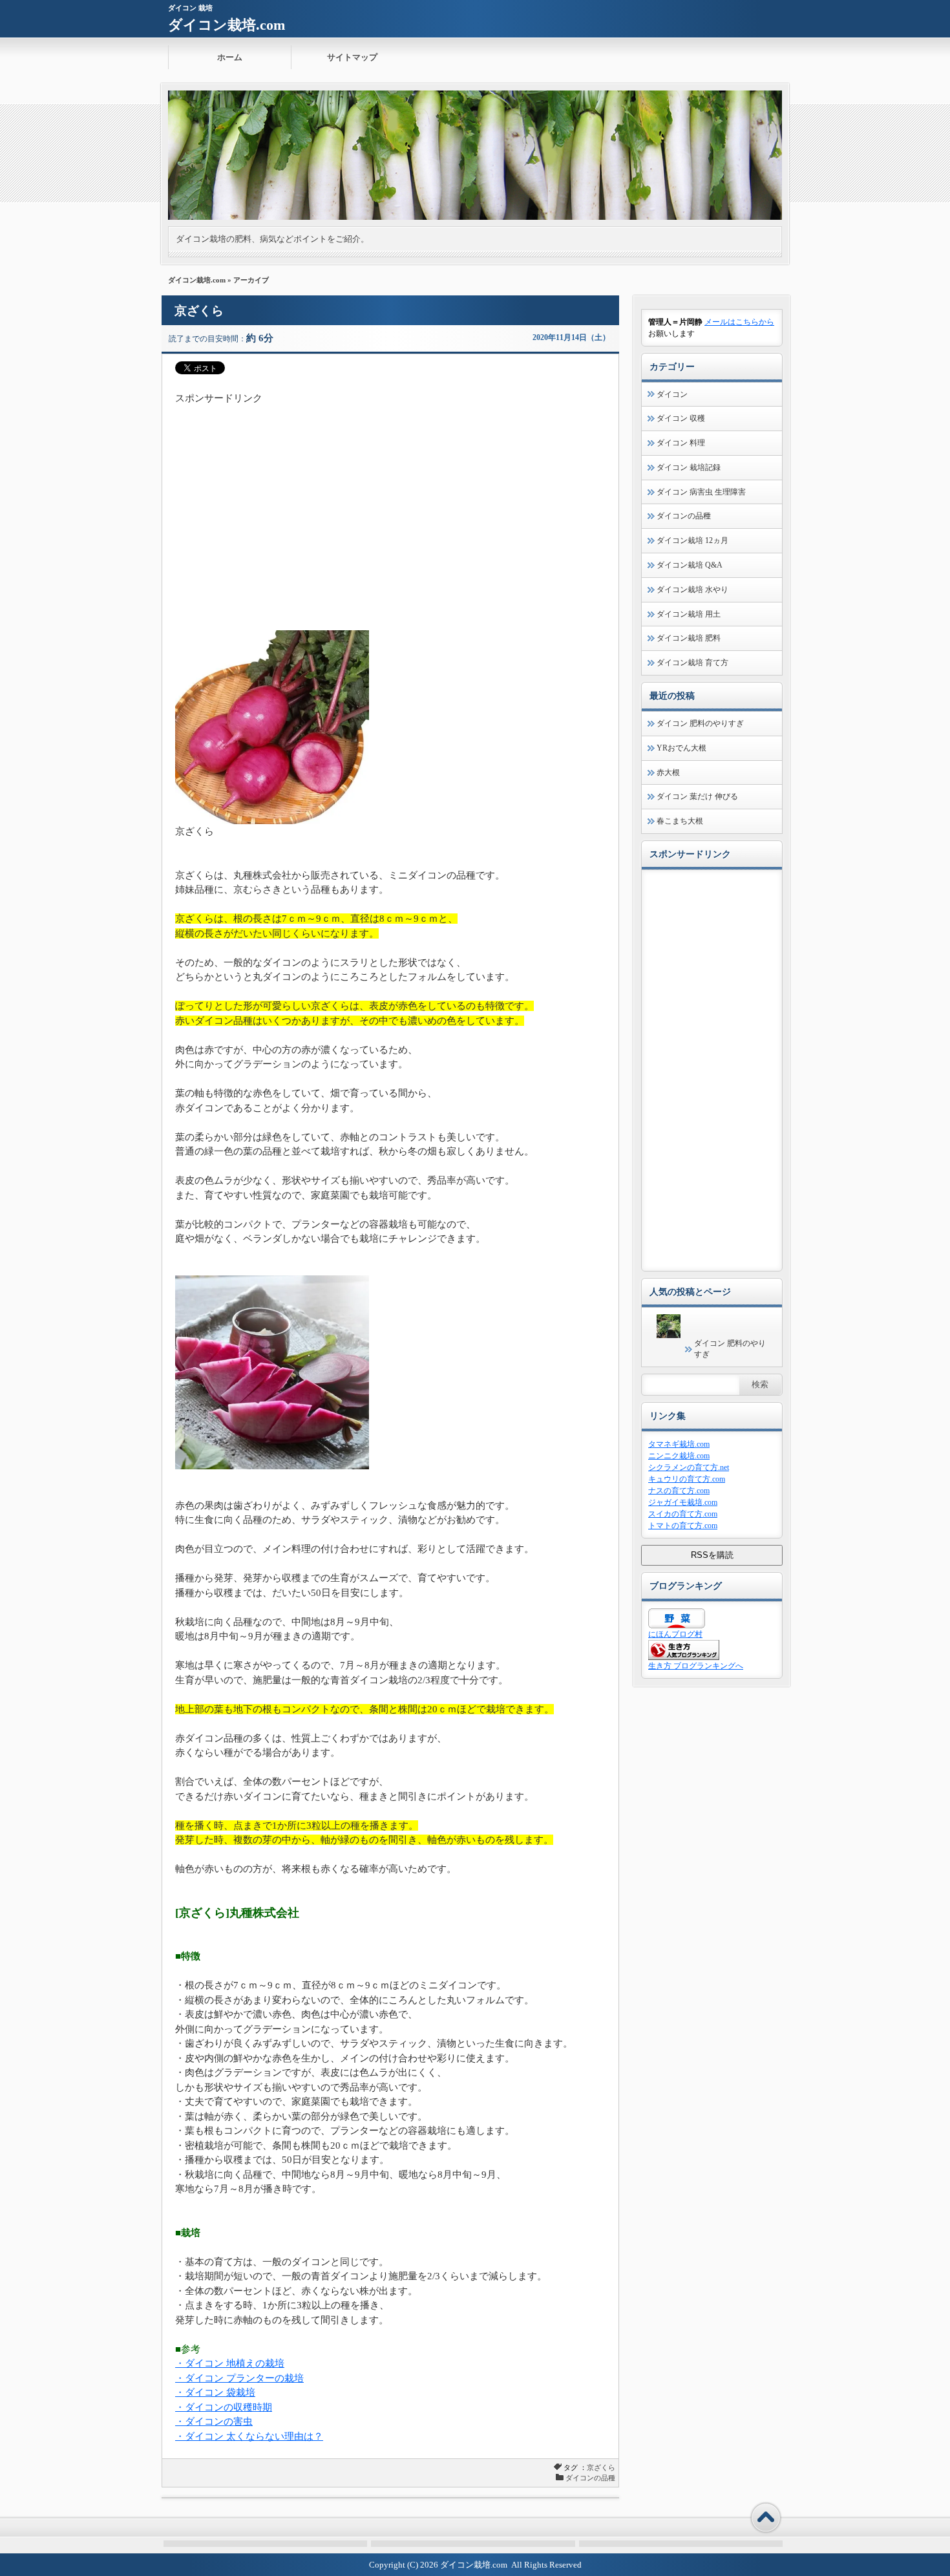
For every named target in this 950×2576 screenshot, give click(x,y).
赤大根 (668, 772)
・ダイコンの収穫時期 (224, 2407)
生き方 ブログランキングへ (696, 1666)
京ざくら (199, 311)
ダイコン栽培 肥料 (689, 638)
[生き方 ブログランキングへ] (684, 1657)
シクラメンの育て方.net (689, 1467)
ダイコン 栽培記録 (689, 467)
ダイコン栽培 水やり (692, 590)
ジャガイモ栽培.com (683, 1502)
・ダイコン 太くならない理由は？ (249, 2436)
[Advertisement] (390, 496)
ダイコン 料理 (681, 443)
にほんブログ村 (675, 1634)
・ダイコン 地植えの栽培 (230, 2363)
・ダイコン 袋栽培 (215, 2392)
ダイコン (672, 394)
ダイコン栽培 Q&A (690, 565)
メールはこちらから (739, 322)
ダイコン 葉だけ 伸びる (697, 796)
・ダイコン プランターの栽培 (239, 2378)
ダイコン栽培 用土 (689, 614)
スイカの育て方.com (683, 1514)
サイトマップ (352, 57)
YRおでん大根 (681, 748)
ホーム (230, 57)
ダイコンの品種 (590, 2478)
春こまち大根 (680, 821)
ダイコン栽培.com (227, 25)
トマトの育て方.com (683, 1526)
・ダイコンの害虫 (214, 2422)
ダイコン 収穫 (681, 418)
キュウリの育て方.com (687, 1479)
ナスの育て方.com (679, 1491)
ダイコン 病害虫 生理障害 (701, 492)
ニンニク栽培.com (679, 1456)
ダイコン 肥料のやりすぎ (700, 723)
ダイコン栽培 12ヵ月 (692, 540)
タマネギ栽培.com (679, 1444)
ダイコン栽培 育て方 (692, 663)
